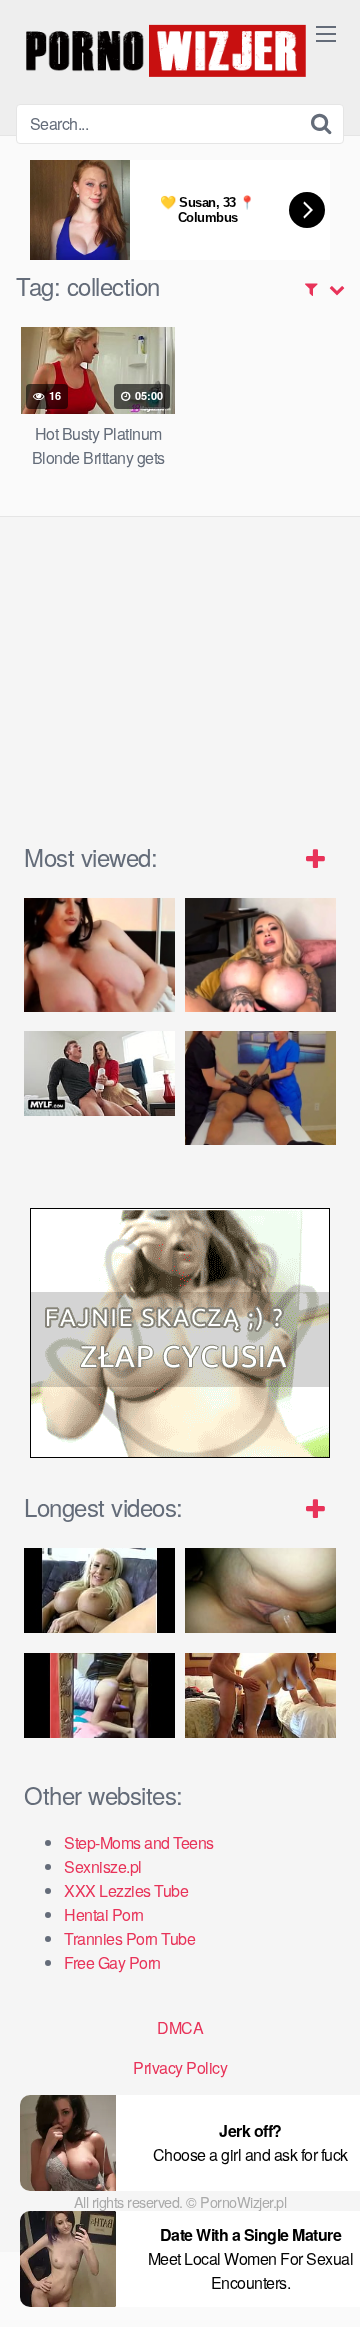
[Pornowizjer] (166, 52)
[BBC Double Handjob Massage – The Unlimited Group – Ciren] (260, 1087)
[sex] (260, 1590)
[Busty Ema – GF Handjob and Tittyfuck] (99, 954)
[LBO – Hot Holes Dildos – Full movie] (99, 1590)
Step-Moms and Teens (139, 1842)
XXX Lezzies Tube (126, 1890)
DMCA (180, 2027)
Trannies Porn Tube (129, 1938)
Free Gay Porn (112, 1962)
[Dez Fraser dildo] (260, 954)
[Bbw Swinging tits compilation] (260, 1695)
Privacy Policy (180, 2067)
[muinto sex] (99, 1695)
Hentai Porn (104, 1914)
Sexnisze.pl (103, 1866)
